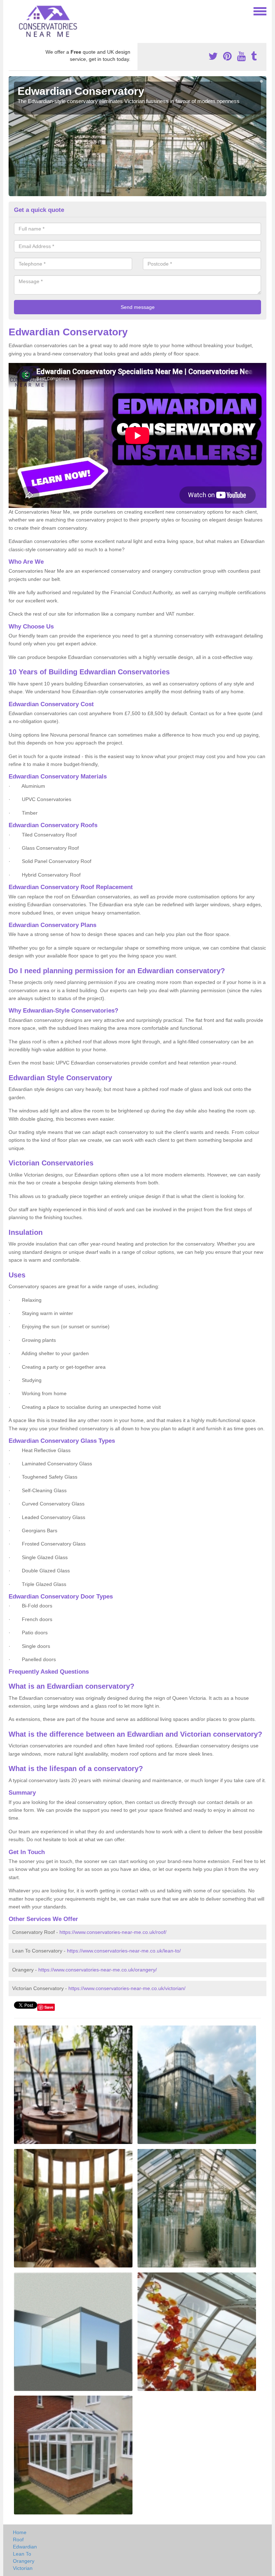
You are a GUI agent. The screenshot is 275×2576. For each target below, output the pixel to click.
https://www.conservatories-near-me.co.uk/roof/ (113, 1932)
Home (20, 2532)
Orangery (24, 2561)
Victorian (23, 2568)
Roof (18, 2539)
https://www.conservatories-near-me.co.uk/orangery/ (98, 1970)
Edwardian (25, 2547)
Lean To (22, 2554)
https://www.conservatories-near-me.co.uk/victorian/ (127, 1988)
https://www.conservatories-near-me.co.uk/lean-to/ (124, 1951)
